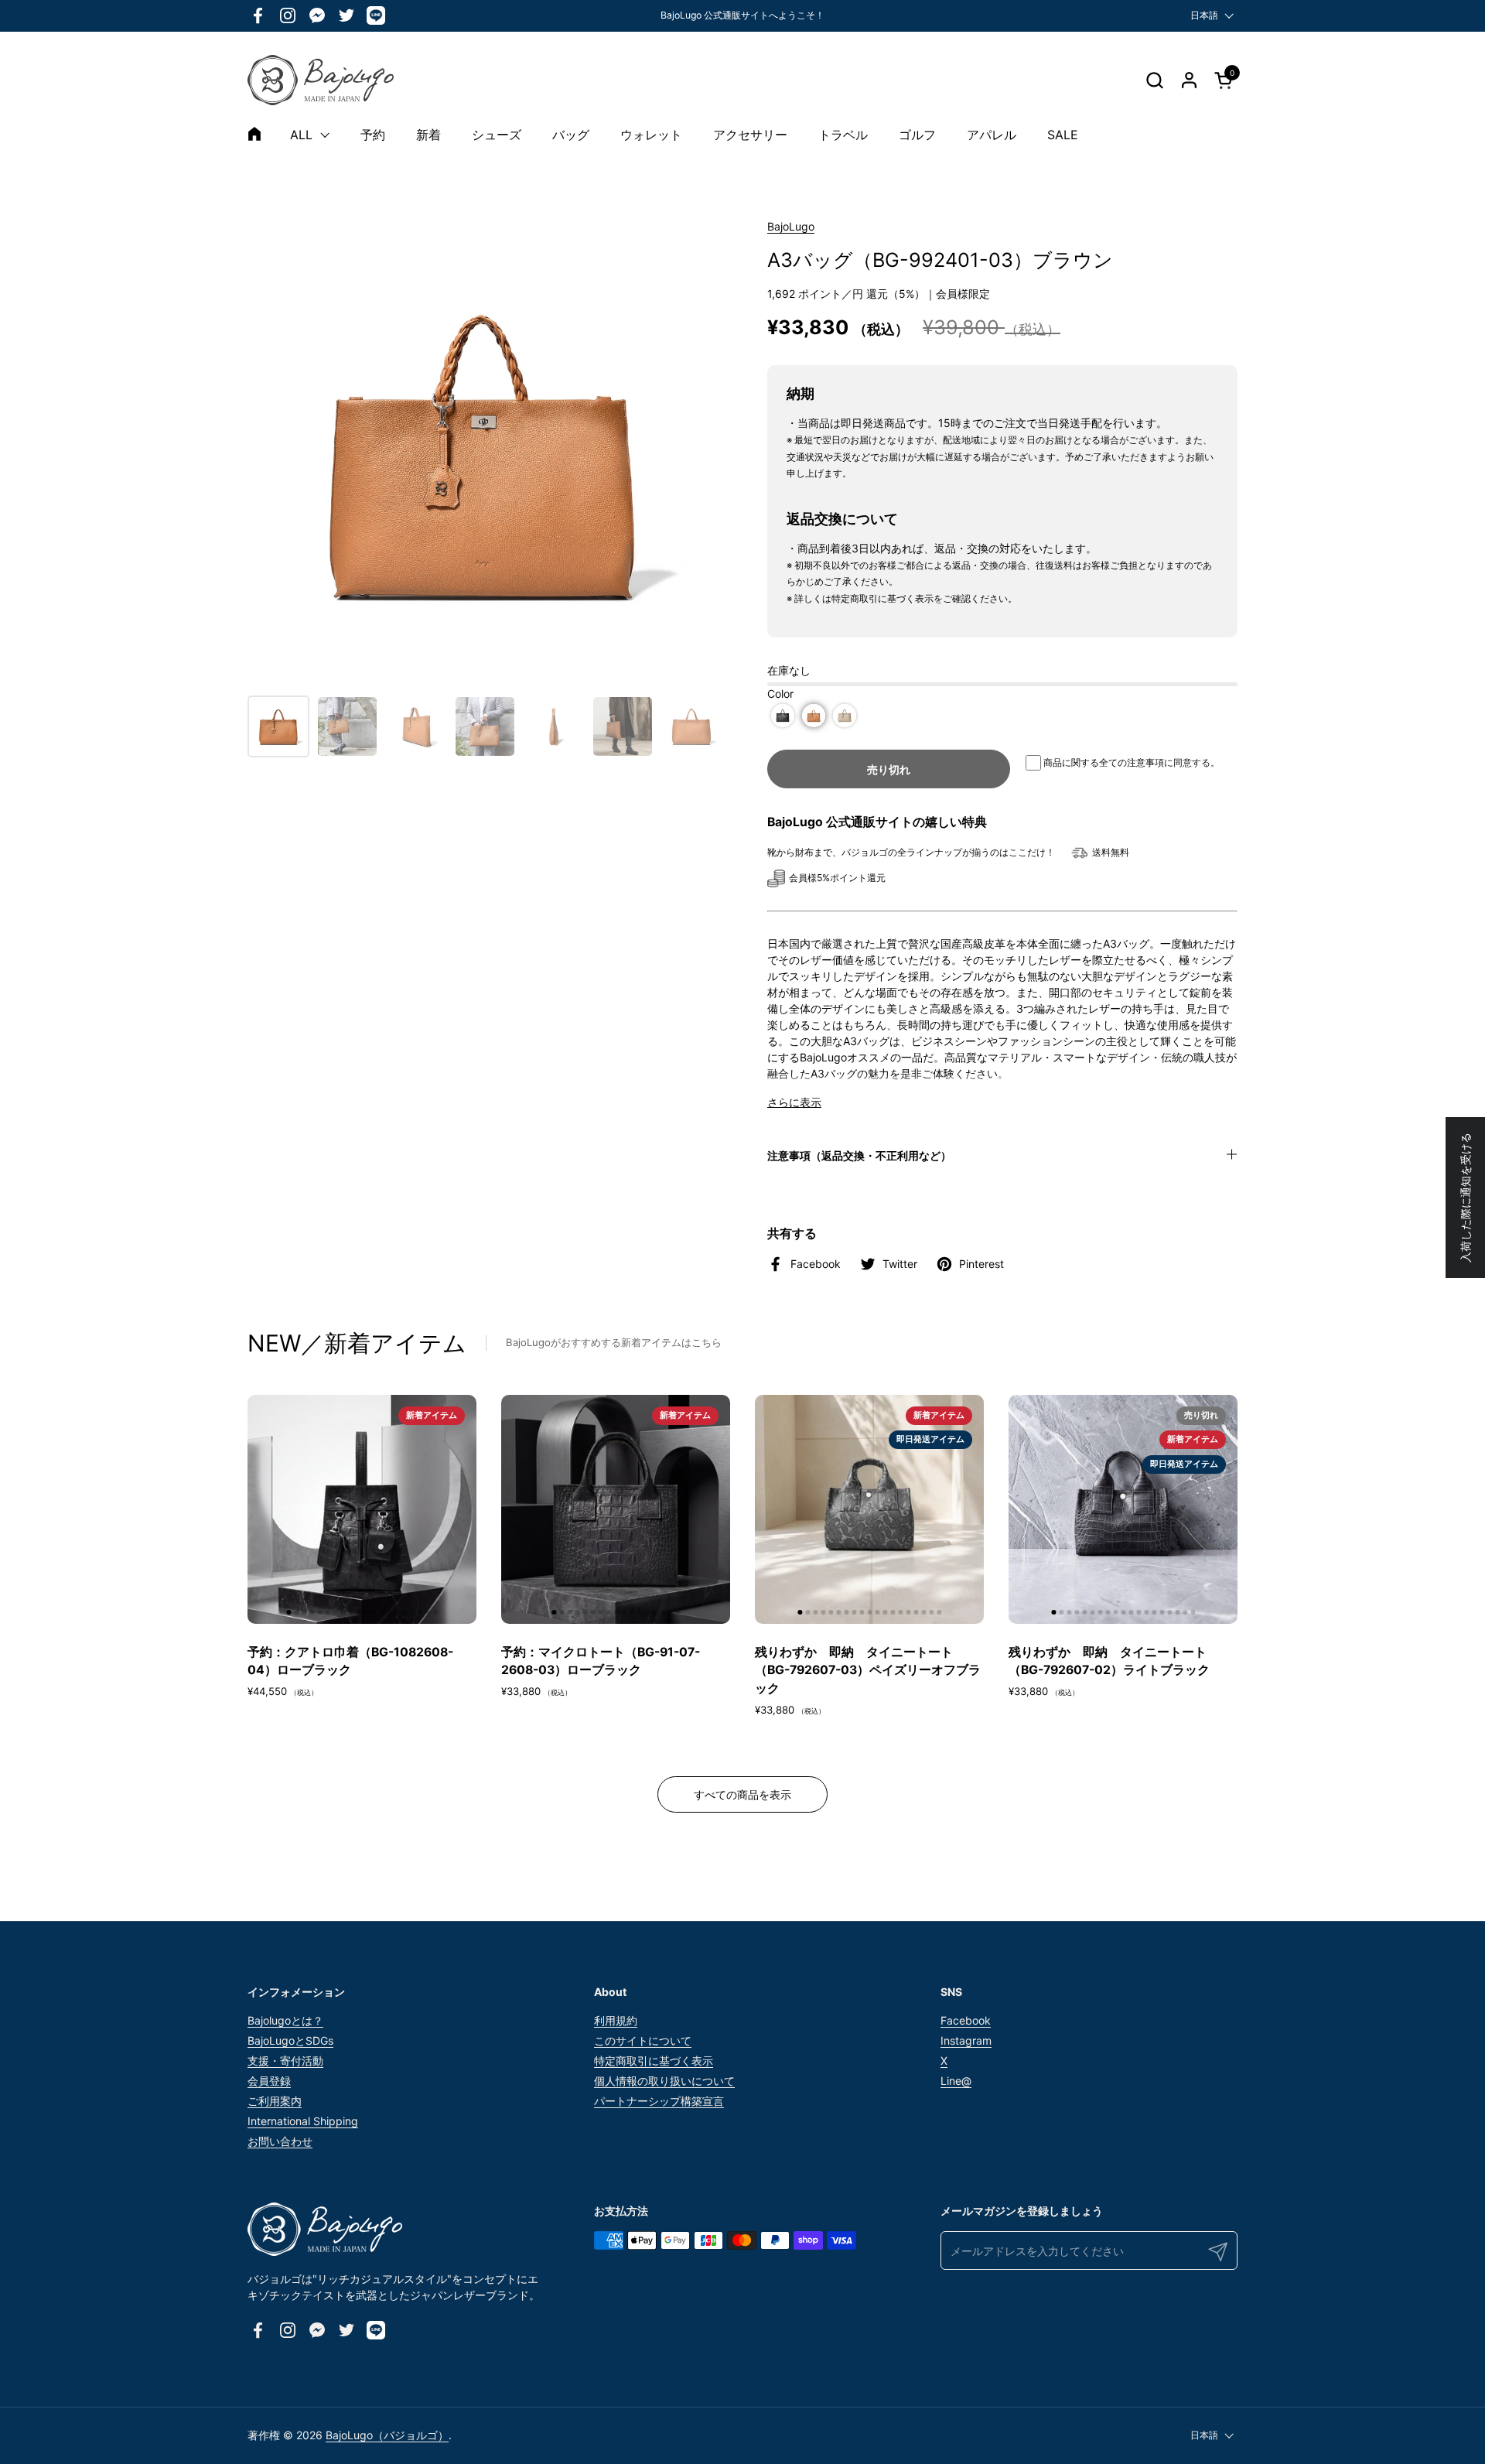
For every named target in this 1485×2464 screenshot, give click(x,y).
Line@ (956, 2081)
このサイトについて (643, 2040)
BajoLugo (791, 226)
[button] (1154, 80)
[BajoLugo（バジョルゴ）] (321, 80)
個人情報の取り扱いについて (664, 2081)
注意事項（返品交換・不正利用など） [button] (859, 1155)
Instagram (966, 2040)
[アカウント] (1189, 80)
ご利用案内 (275, 2101)
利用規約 (616, 2020)
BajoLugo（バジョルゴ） (387, 2435)
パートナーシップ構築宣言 (659, 2101)
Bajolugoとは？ (285, 2020)
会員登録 (269, 2081)
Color (780, 694)
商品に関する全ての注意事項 (1104, 762)
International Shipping (303, 2121)
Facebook (966, 2020)
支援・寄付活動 (285, 2061)
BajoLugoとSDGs (290, 2040)
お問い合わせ (280, 2141)
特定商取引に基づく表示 (654, 2061)
